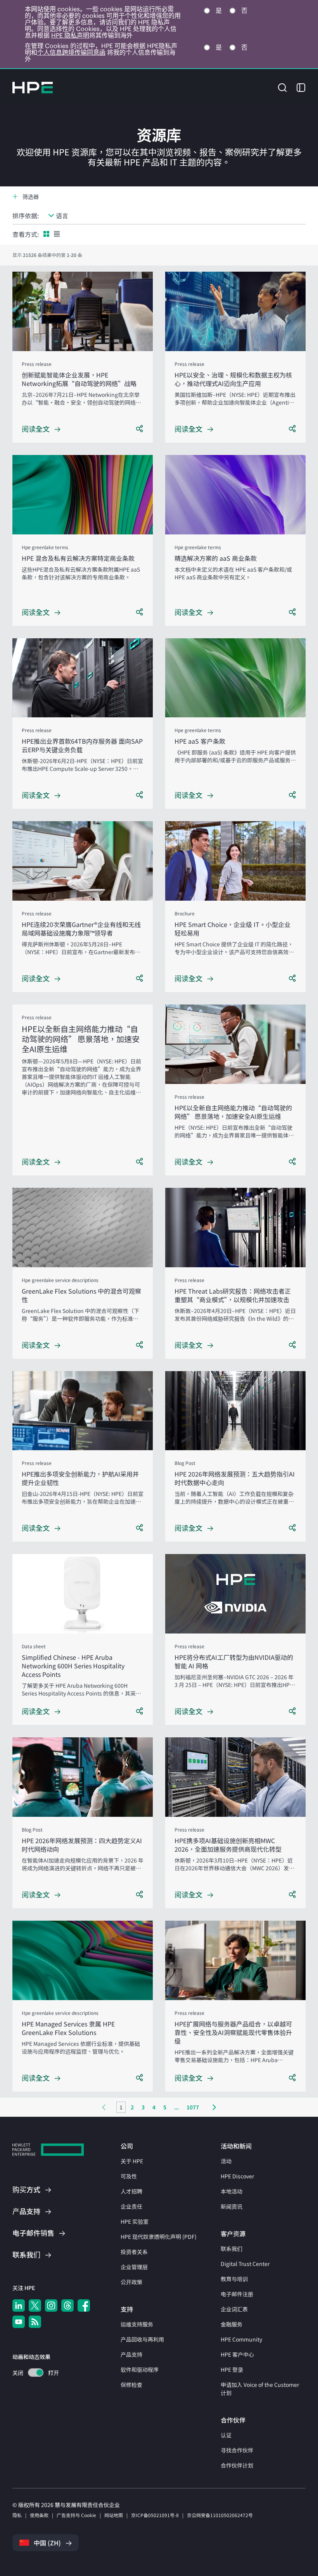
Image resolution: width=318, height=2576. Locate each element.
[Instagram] (51, 2305)
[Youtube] (19, 2322)
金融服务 (232, 2324)
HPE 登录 (232, 2369)
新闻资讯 (232, 2206)
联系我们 (232, 2249)
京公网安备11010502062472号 (220, 2515)
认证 (226, 2435)
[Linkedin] (19, 2305)
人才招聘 (131, 2191)
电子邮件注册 (237, 2294)
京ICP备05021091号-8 (155, 2515)
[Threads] (67, 2305)
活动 (226, 2161)
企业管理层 (134, 2267)
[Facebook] (84, 2305)
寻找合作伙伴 (237, 2450)
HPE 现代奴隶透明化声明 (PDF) (159, 2237)
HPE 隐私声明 (70, 35)
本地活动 (232, 2191)
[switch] (31, 2373)
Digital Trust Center (245, 2264)
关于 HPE (132, 2161)
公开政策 (131, 2282)
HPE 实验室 (135, 2221)
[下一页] (214, 2107)
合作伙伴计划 (237, 2465)
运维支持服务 (137, 2324)
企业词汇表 (234, 2309)
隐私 (17, 2515)
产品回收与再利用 (142, 2339)
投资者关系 (134, 2252)
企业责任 (131, 2206)
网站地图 (114, 2515)
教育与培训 (234, 2279)
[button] (282, 87)
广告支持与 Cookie (76, 2515)
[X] (35, 2305)
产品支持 (131, 2354)
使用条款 (39, 2515)
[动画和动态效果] (36, 2373)
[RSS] (35, 2322)
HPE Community (241, 2339)
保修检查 (131, 2385)
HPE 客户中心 (237, 2354)
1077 (193, 2107)
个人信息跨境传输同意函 (71, 52)
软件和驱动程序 (140, 2369)
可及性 (129, 2176)
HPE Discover (237, 2176)
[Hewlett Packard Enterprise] (33, 88)
